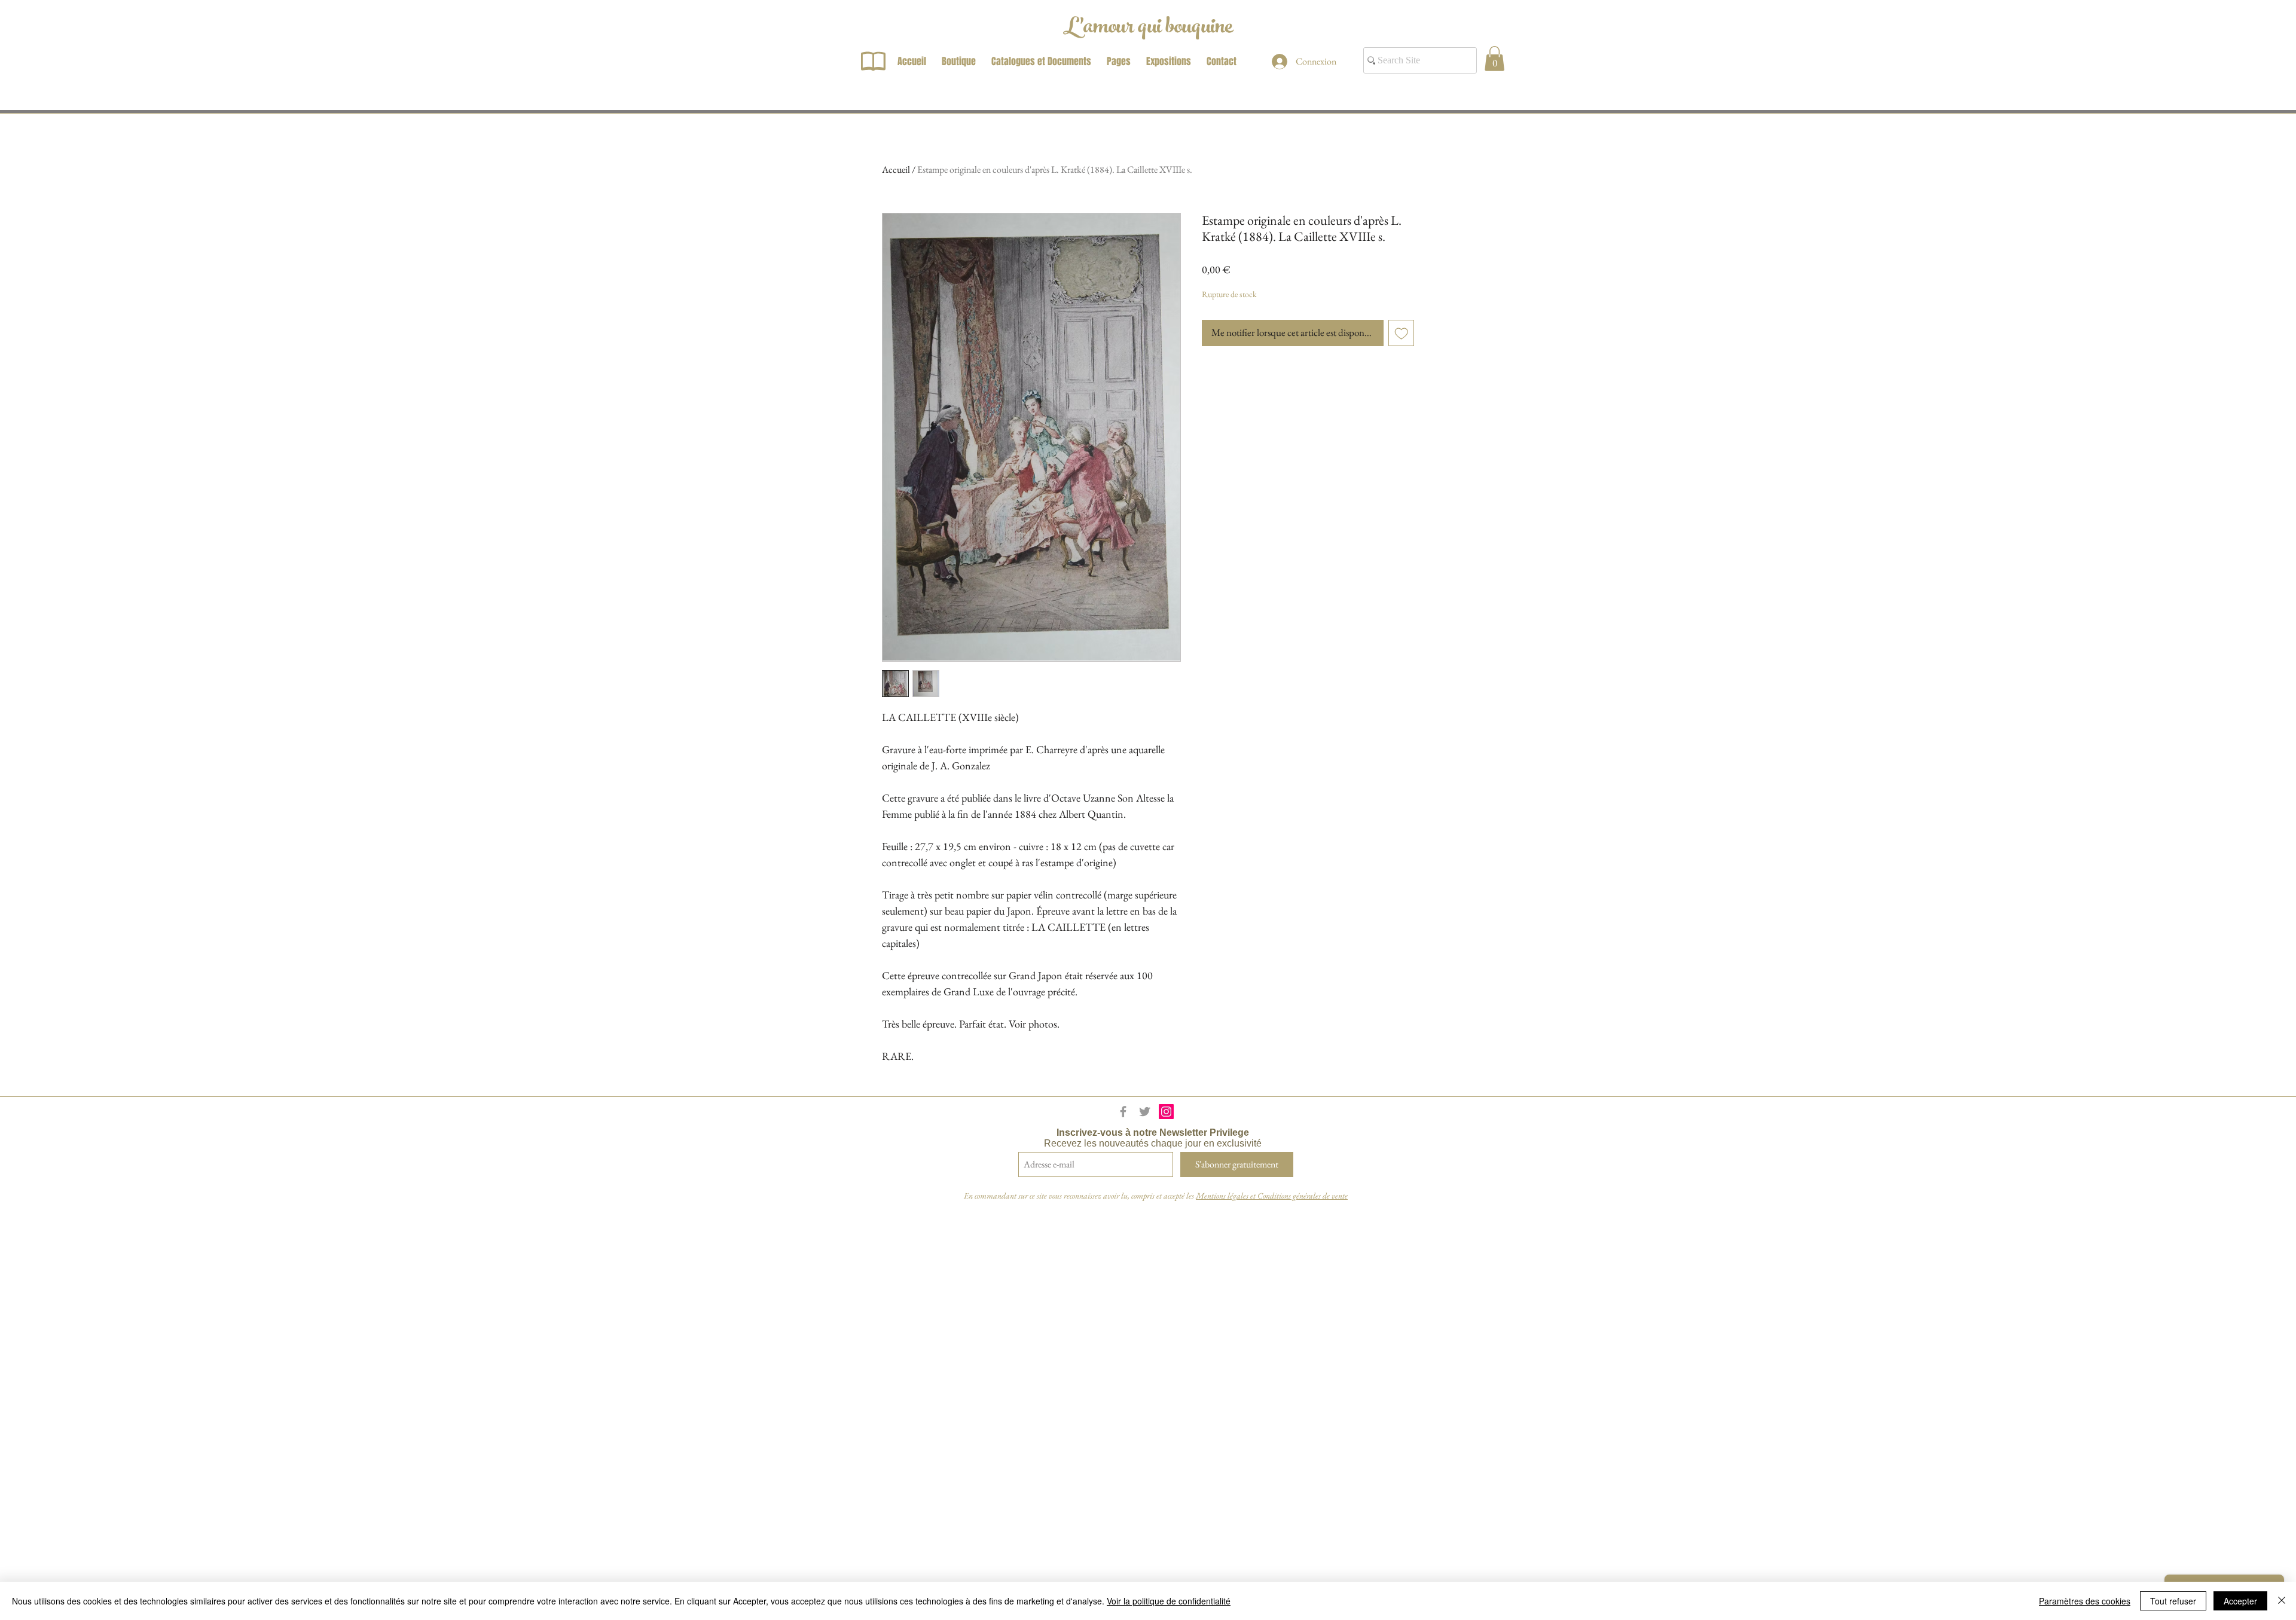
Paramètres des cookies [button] (2085, 1601)
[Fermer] (2282, 1601)
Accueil (896, 169)
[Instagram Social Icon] (1166, 1112)
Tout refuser (2173, 1601)
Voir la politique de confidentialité (1169, 1601)
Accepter (2240, 1601)
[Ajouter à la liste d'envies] (1402, 333)
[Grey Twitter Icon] (1145, 1112)
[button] (1494, 59)
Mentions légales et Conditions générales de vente (1272, 1196)
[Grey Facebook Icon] (1123, 1112)
